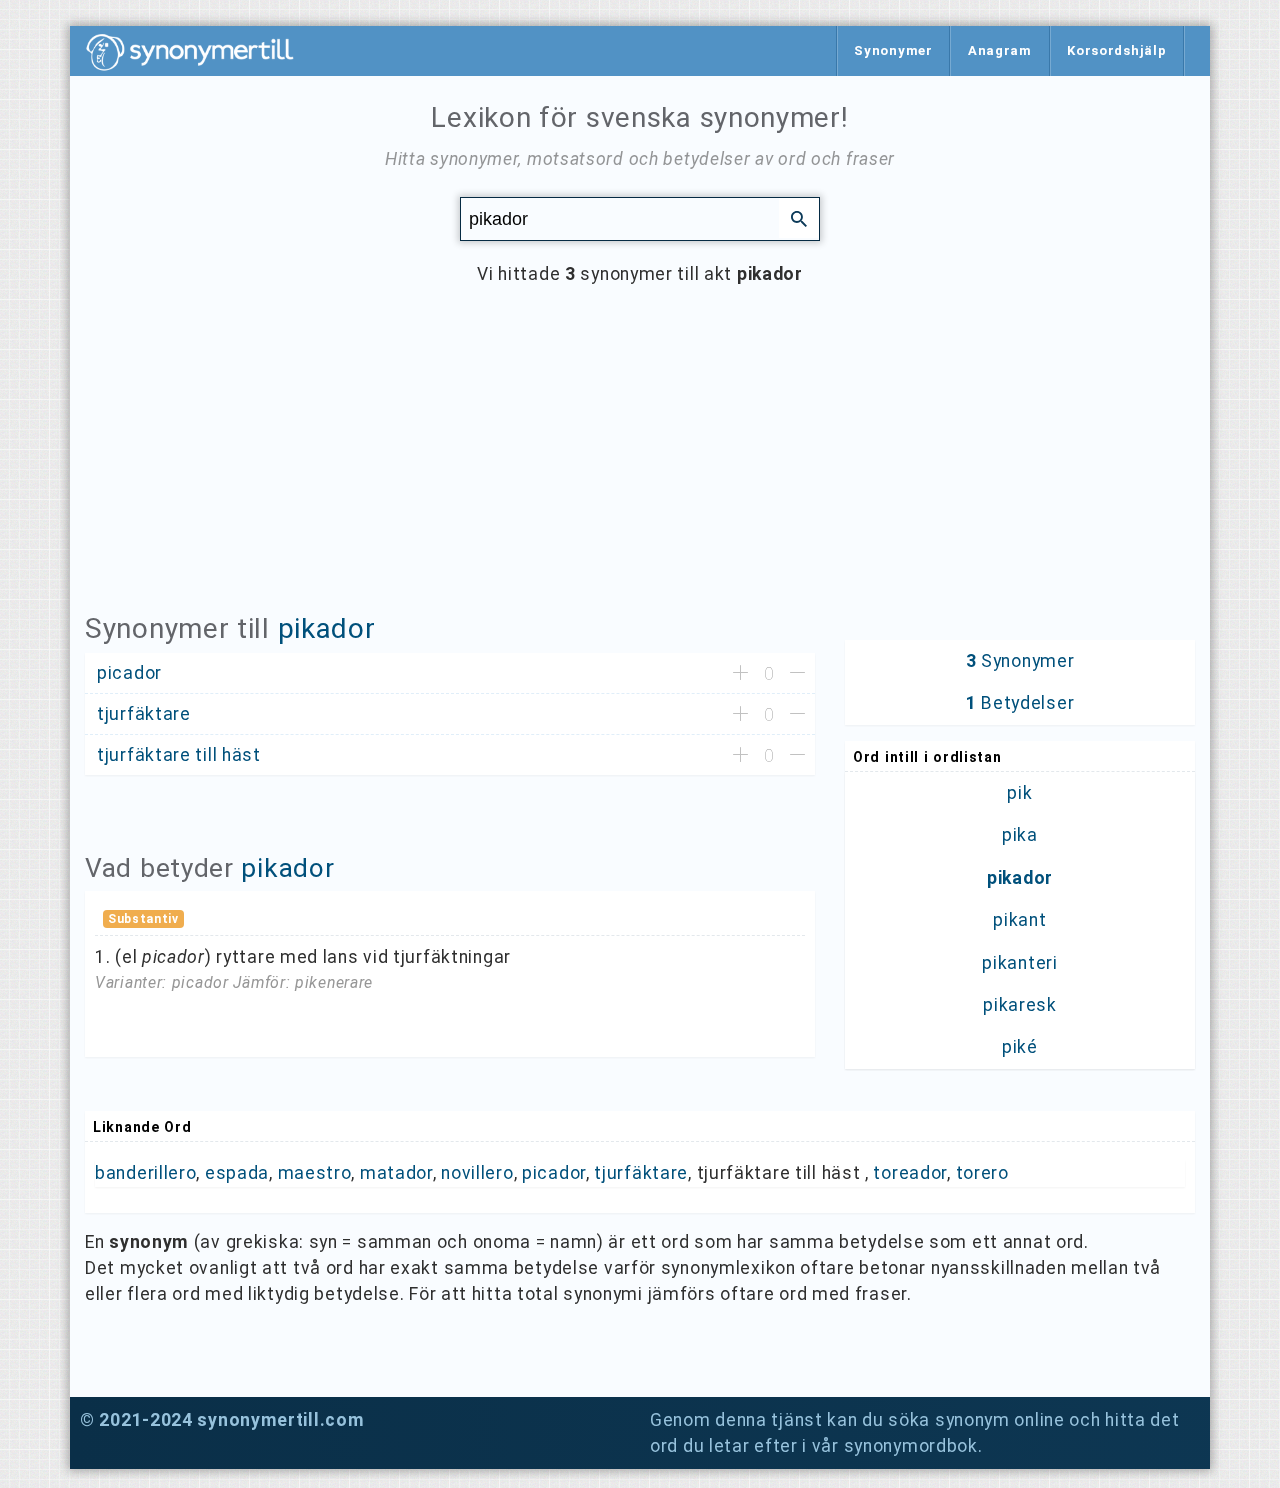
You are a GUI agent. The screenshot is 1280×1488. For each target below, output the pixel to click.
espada (237, 1173)
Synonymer (893, 50)
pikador (327, 628)
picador (554, 1173)
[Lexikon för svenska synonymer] (200, 52)
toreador (910, 1173)
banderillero (145, 1173)
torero (982, 1173)
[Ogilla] (797, 674)
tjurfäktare (641, 1173)
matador (396, 1173)
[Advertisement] (640, 464)
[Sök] (799, 218)
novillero (477, 1173)
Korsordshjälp (1116, 50)
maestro (315, 1173)
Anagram (1000, 50)
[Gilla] (740, 674)
